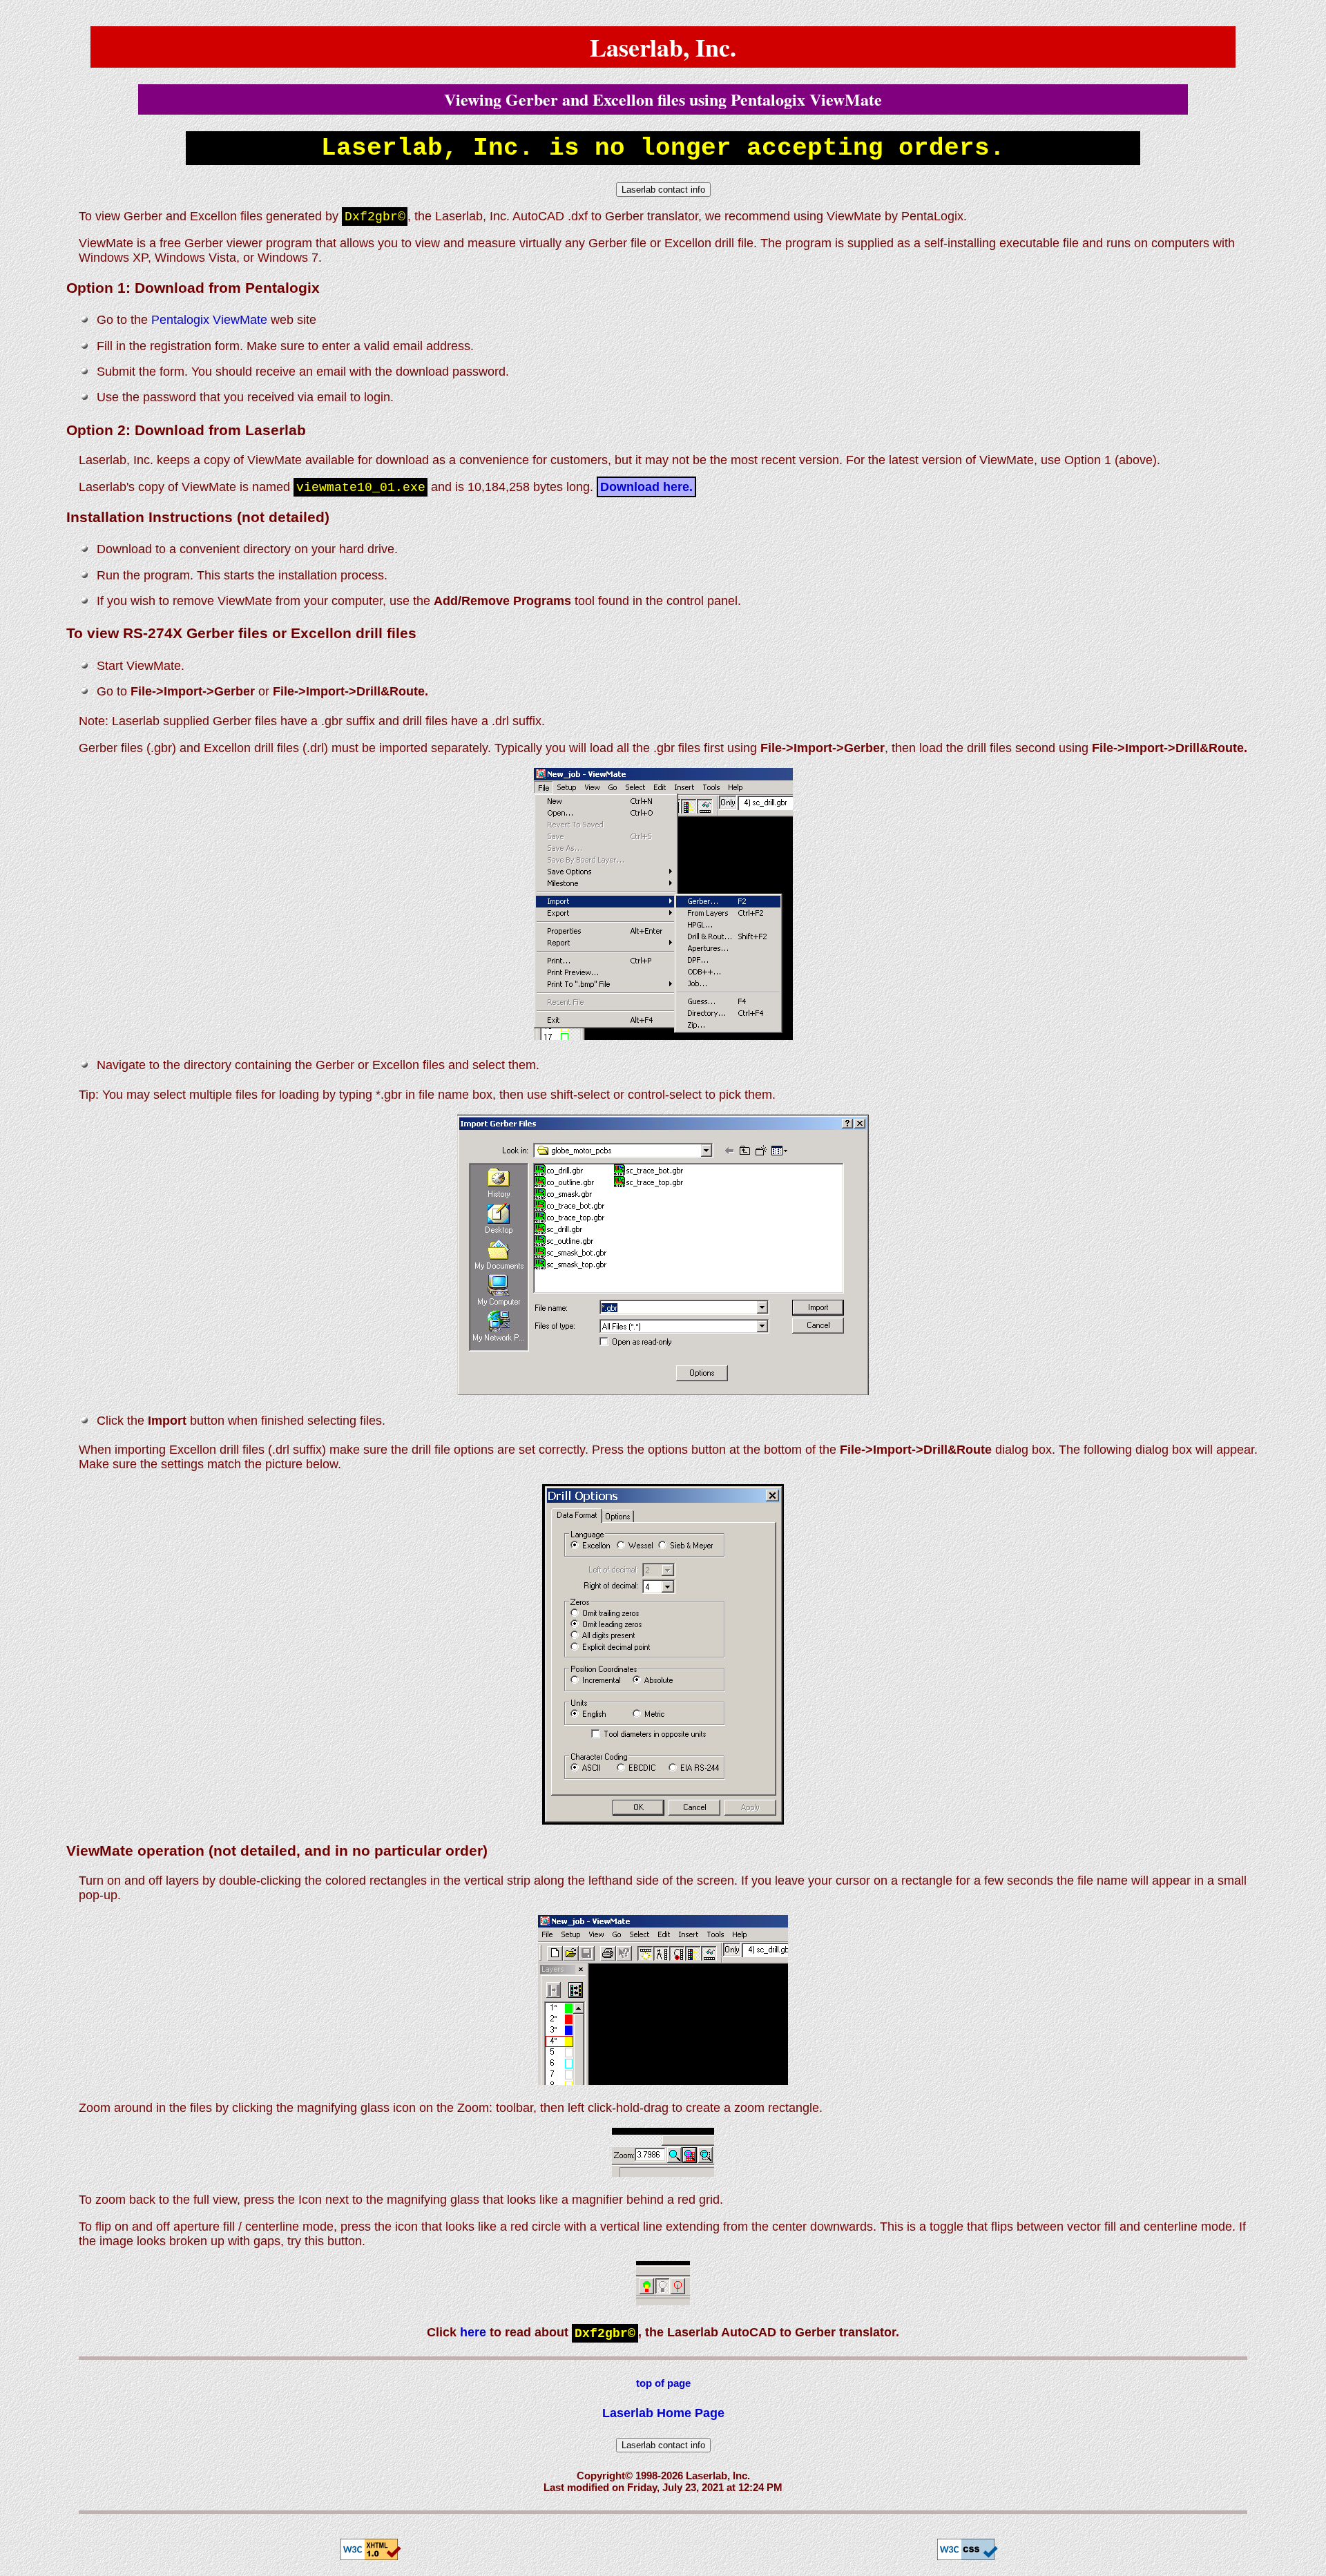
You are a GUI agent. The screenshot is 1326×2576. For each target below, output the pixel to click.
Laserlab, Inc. (663, 47)
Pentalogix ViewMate (209, 320)
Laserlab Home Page (663, 2413)
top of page (663, 2383)
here (473, 2332)
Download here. (646, 487)
